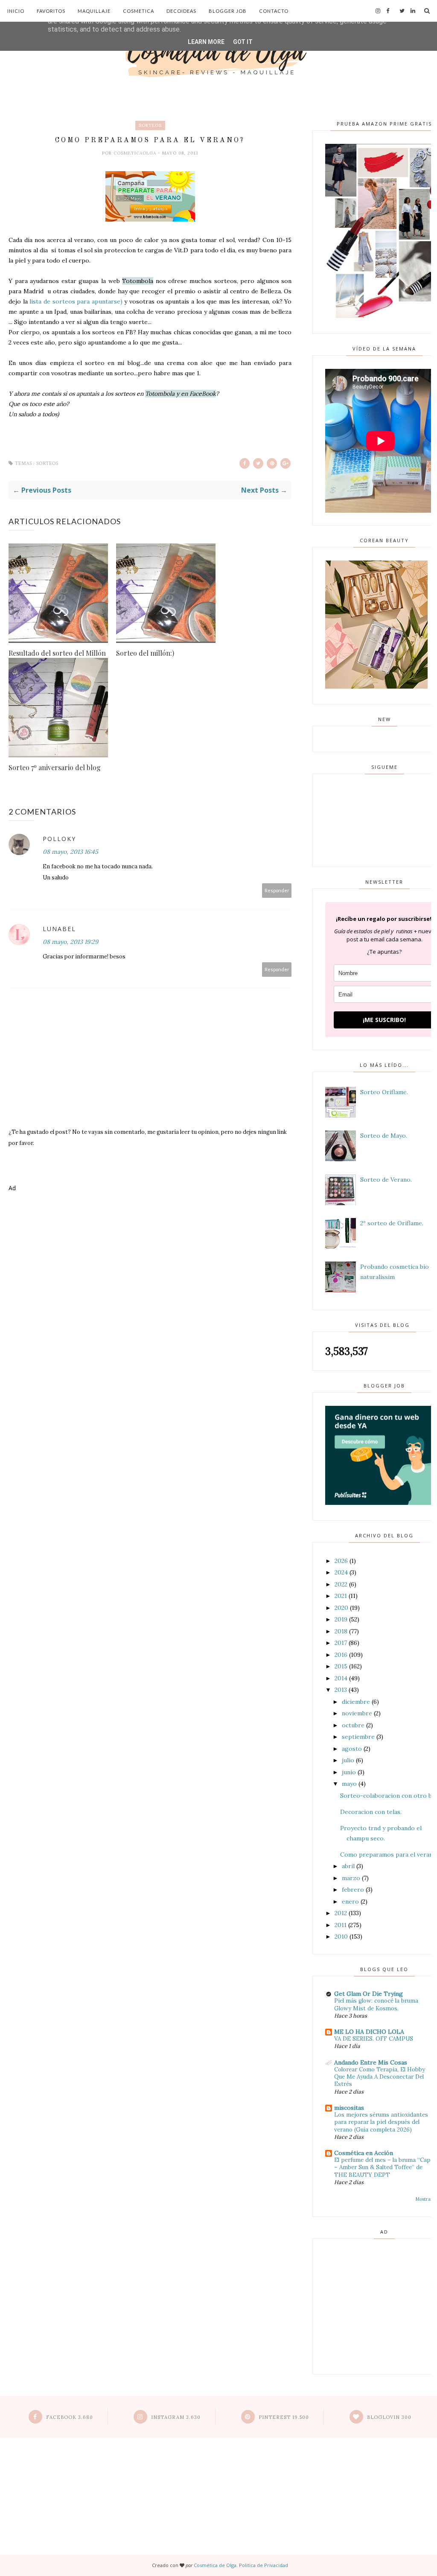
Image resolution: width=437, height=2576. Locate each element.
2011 (341, 1925)
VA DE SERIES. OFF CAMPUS (374, 2039)
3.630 (176, 2417)
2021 (341, 1596)
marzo (351, 1878)
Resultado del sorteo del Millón (57, 653)
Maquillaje (94, 11)
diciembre (356, 1702)
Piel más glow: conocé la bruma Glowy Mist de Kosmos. (376, 2004)
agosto (352, 1749)
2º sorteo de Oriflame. (392, 1223)
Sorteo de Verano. (386, 1180)
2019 (341, 1619)
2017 (341, 1643)
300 (389, 2417)
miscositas (349, 2108)
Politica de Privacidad (264, 2565)
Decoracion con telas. (371, 1812)
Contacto (274, 11)
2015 (341, 1666)
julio (348, 1760)
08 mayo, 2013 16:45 (70, 852)
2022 (341, 1584)
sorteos (150, 125)
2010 (341, 1936)
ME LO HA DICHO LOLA (369, 2032)
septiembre (358, 1737)
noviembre (357, 1713)
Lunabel (59, 929)
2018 (341, 1631)
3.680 (70, 2417)
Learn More (206, 42)
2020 (341, 1608)
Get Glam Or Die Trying (369, 1994)
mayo (349, 1784)
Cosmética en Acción (364, 2153)
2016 (341, 1655)
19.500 (284, 2417)
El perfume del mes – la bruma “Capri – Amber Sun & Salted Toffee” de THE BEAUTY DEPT (385, 2167)
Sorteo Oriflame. (384, 1092)
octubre (353, 1725)
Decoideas (181, 11)
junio (349, 1772)
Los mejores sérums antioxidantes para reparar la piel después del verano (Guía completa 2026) (381, 2122)
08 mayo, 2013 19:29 (70, 942)
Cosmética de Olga (215, 2565)
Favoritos (51, 11)
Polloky (59, 839)
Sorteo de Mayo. (384, 1136)
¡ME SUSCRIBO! (384, 1020)
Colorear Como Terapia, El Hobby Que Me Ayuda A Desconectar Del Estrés (380, 2077)
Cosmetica (138, 11)
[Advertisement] (150, 1230)
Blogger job (228, 11)
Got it (243, 42)
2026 (341, 1561)
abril (348, 1866)
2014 (341, 1678)
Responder (277, 890)
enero (350, 1901)
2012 (341, 1913)
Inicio (16, 11)
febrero (353, 1890)
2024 (341, 1572)
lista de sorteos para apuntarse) (75, 301)
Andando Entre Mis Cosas (371, 2062)
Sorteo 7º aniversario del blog (55, 767)
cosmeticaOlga (136, 153)
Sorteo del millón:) (145, 653)
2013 (341, 1690)
